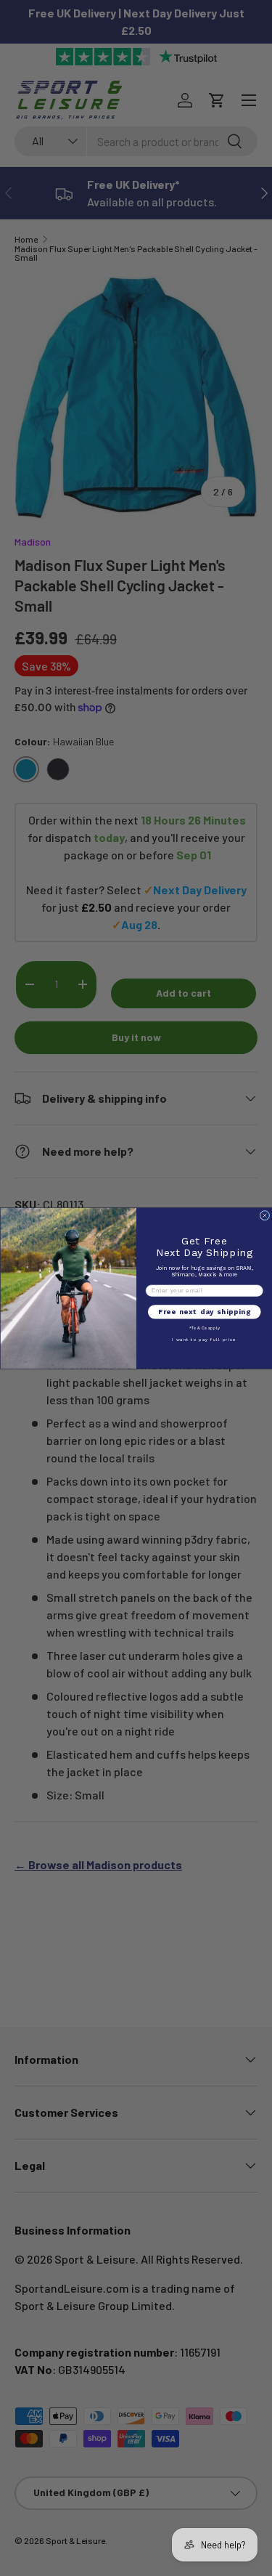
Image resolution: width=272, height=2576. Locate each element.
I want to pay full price (204, 1339)
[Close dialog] (265, 1215)
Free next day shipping (204, 1312)
